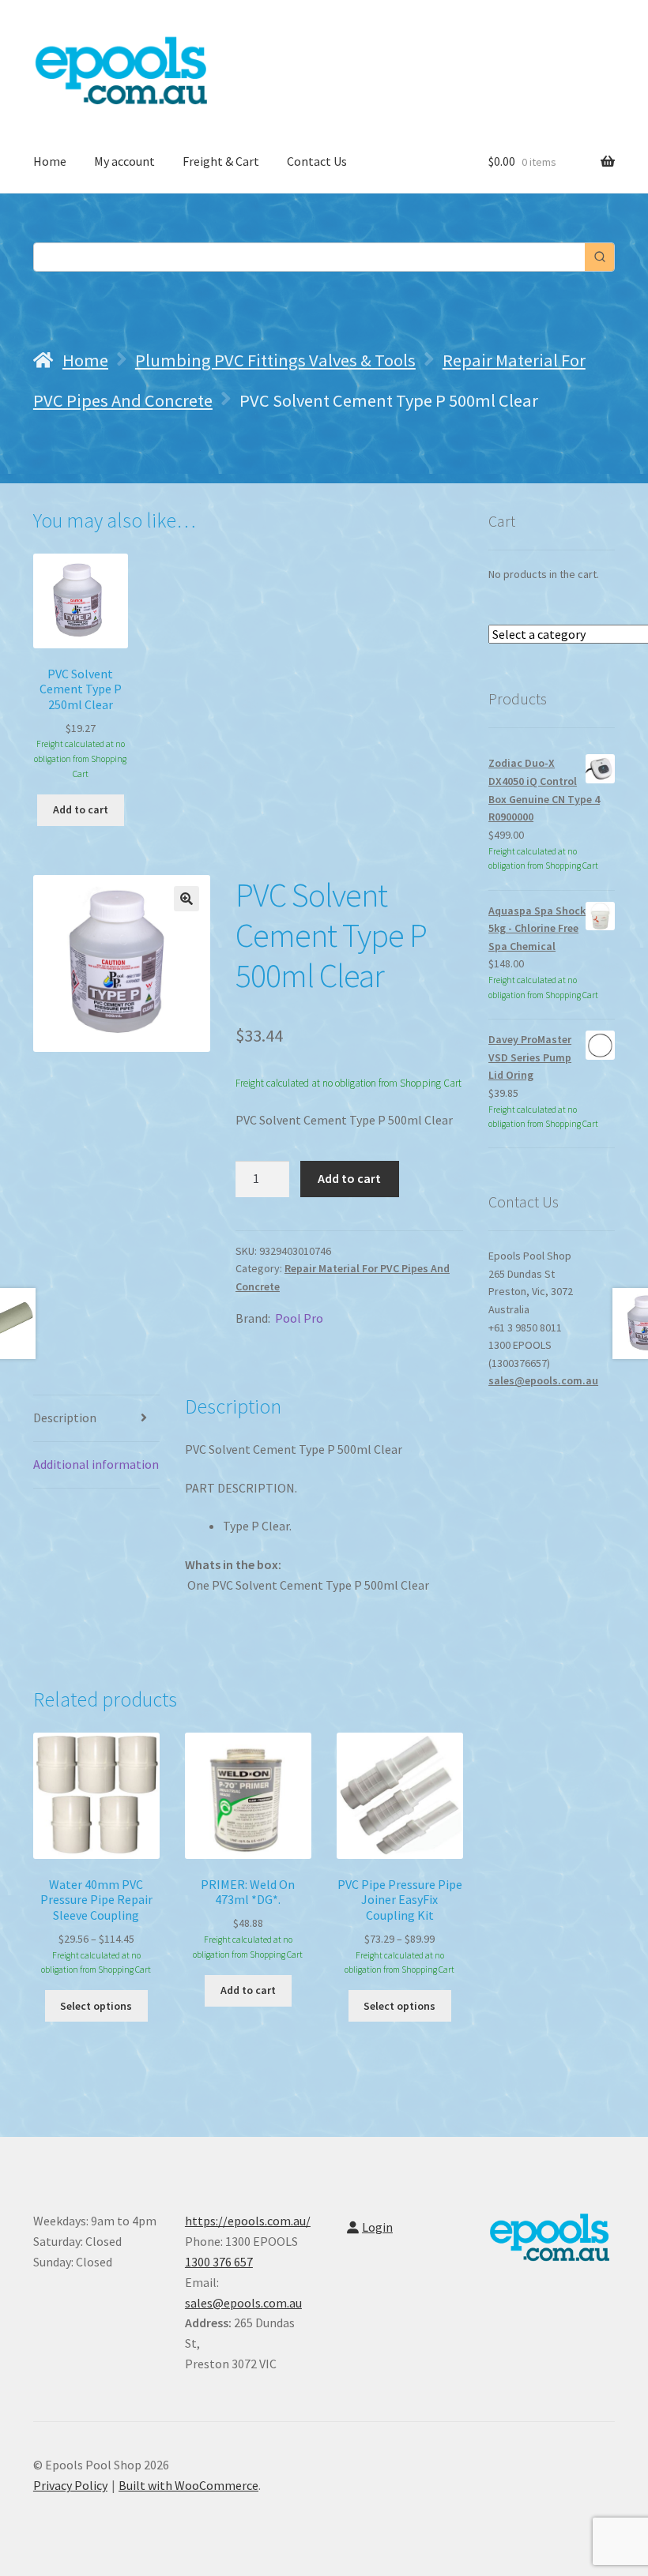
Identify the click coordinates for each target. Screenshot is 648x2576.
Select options (96, 2006)
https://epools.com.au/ (248, 2221)
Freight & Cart (221, 161)
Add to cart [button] (81, 809)
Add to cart (349, 1178)
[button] (186, 899)
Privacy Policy (70, 2485)
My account (124, 161)
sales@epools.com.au (543, 1380)
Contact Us (317, 161)
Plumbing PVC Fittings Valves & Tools (275, 360)
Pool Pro (299, 1318)
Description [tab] (65, 1418)
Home (50, 161)
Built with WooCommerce (188, 2485)
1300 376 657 (219, 2262)
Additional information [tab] (96, 1464)
